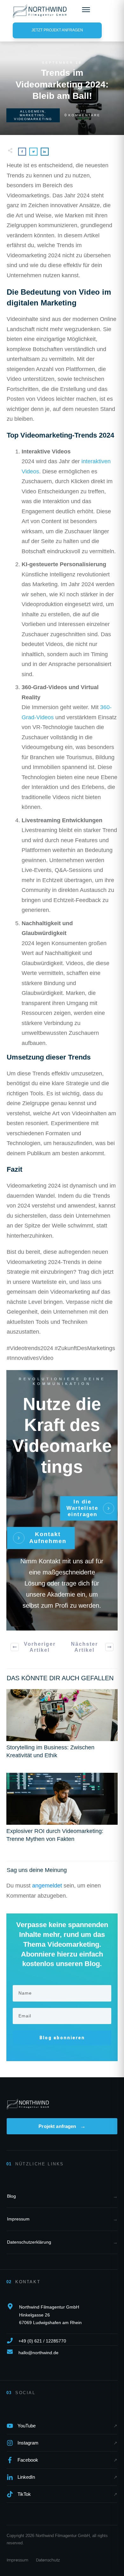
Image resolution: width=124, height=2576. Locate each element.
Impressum (17, 2560)
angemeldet (47, 1886)
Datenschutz (48, 2560)
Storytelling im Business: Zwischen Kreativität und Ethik (62, 1727)
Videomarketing (33, 119)
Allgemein (32, 111)
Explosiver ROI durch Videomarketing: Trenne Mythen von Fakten (62, 1811)
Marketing (32, 115)
